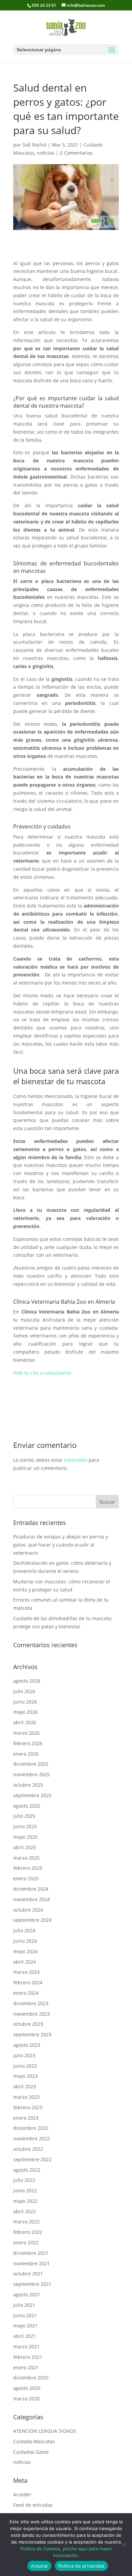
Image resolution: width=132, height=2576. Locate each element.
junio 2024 (25, 1941)
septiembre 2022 (32, 2159)
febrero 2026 (28, 1743)
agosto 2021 (27, 2294)
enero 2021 (26, 2367)
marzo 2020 (26, 2399)
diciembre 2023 (31, 2003)
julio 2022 (24, 2180)
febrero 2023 (28, 2107)
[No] (124, 2545)
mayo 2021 (25, 2326)
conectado (76, 1460)
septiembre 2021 (32, 2284)
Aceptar (39, 2566)
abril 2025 (25, 1847)
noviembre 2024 (31, 1899)
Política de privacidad (81, 2566)
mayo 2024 (25, 1951)
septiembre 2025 (32, 1795)
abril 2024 (25, 1962)
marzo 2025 (26, 1858)
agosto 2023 (27, 2045)
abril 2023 (25, 2086)
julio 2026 (24, 1691)
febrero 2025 (28, 1868)
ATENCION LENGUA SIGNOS (45, 2431)
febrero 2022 (28, 2232)
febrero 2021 (28, 2357)
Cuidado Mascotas (34, 2441)
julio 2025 (24, 1816)
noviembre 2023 (31, 2014)
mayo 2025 (25, 1837)
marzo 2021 (26, 2347)
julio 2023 (24, 2055)
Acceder (22, 2494)
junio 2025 (25, 1826)
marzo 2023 (26, 2097)
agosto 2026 (27, 1681)
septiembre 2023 (32, 2034)
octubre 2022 (28, 2149)
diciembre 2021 (31, 2253)
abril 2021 (25, 2336)
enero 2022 (26, 2242)
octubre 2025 (28, 1785)
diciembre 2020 (31, 2378)
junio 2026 (25, 1702)
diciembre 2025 (31, 1764)
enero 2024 (26, 1993)
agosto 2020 (27, 2388)
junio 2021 (25, 2315)
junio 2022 (25, 2190)
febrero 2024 (28, 1982)
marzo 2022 (26, 2222)
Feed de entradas (33, 2505)
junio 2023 (25, 2066)
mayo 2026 (25, 1712)
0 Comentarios (76, 153)
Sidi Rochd (34, 145)
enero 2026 (26, 1754)
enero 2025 (26, 1878)
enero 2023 (26, 2118)
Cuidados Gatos (31, 2452)
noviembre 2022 (31, 2138)
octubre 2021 (28, 2274)
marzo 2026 (26, 1733)
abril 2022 (25, 2211)
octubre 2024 (28, 1910)
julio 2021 (24, 2305)
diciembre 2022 (31, 2128)
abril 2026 (25, 1722)
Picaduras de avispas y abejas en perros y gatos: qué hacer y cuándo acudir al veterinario (61, 1545)
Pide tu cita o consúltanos (42, 1373)
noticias (46, 153)
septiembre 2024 (32, 1920)
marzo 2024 (26, 1972)
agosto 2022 (27, 2170)
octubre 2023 (28, 2024)
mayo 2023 (25, 2076)
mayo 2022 (25, 2201)
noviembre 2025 (31, 1774)
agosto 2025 (27, 1806)
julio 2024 (24, 1930)
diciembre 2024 (31, 1889)
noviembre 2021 (31, 2263)
